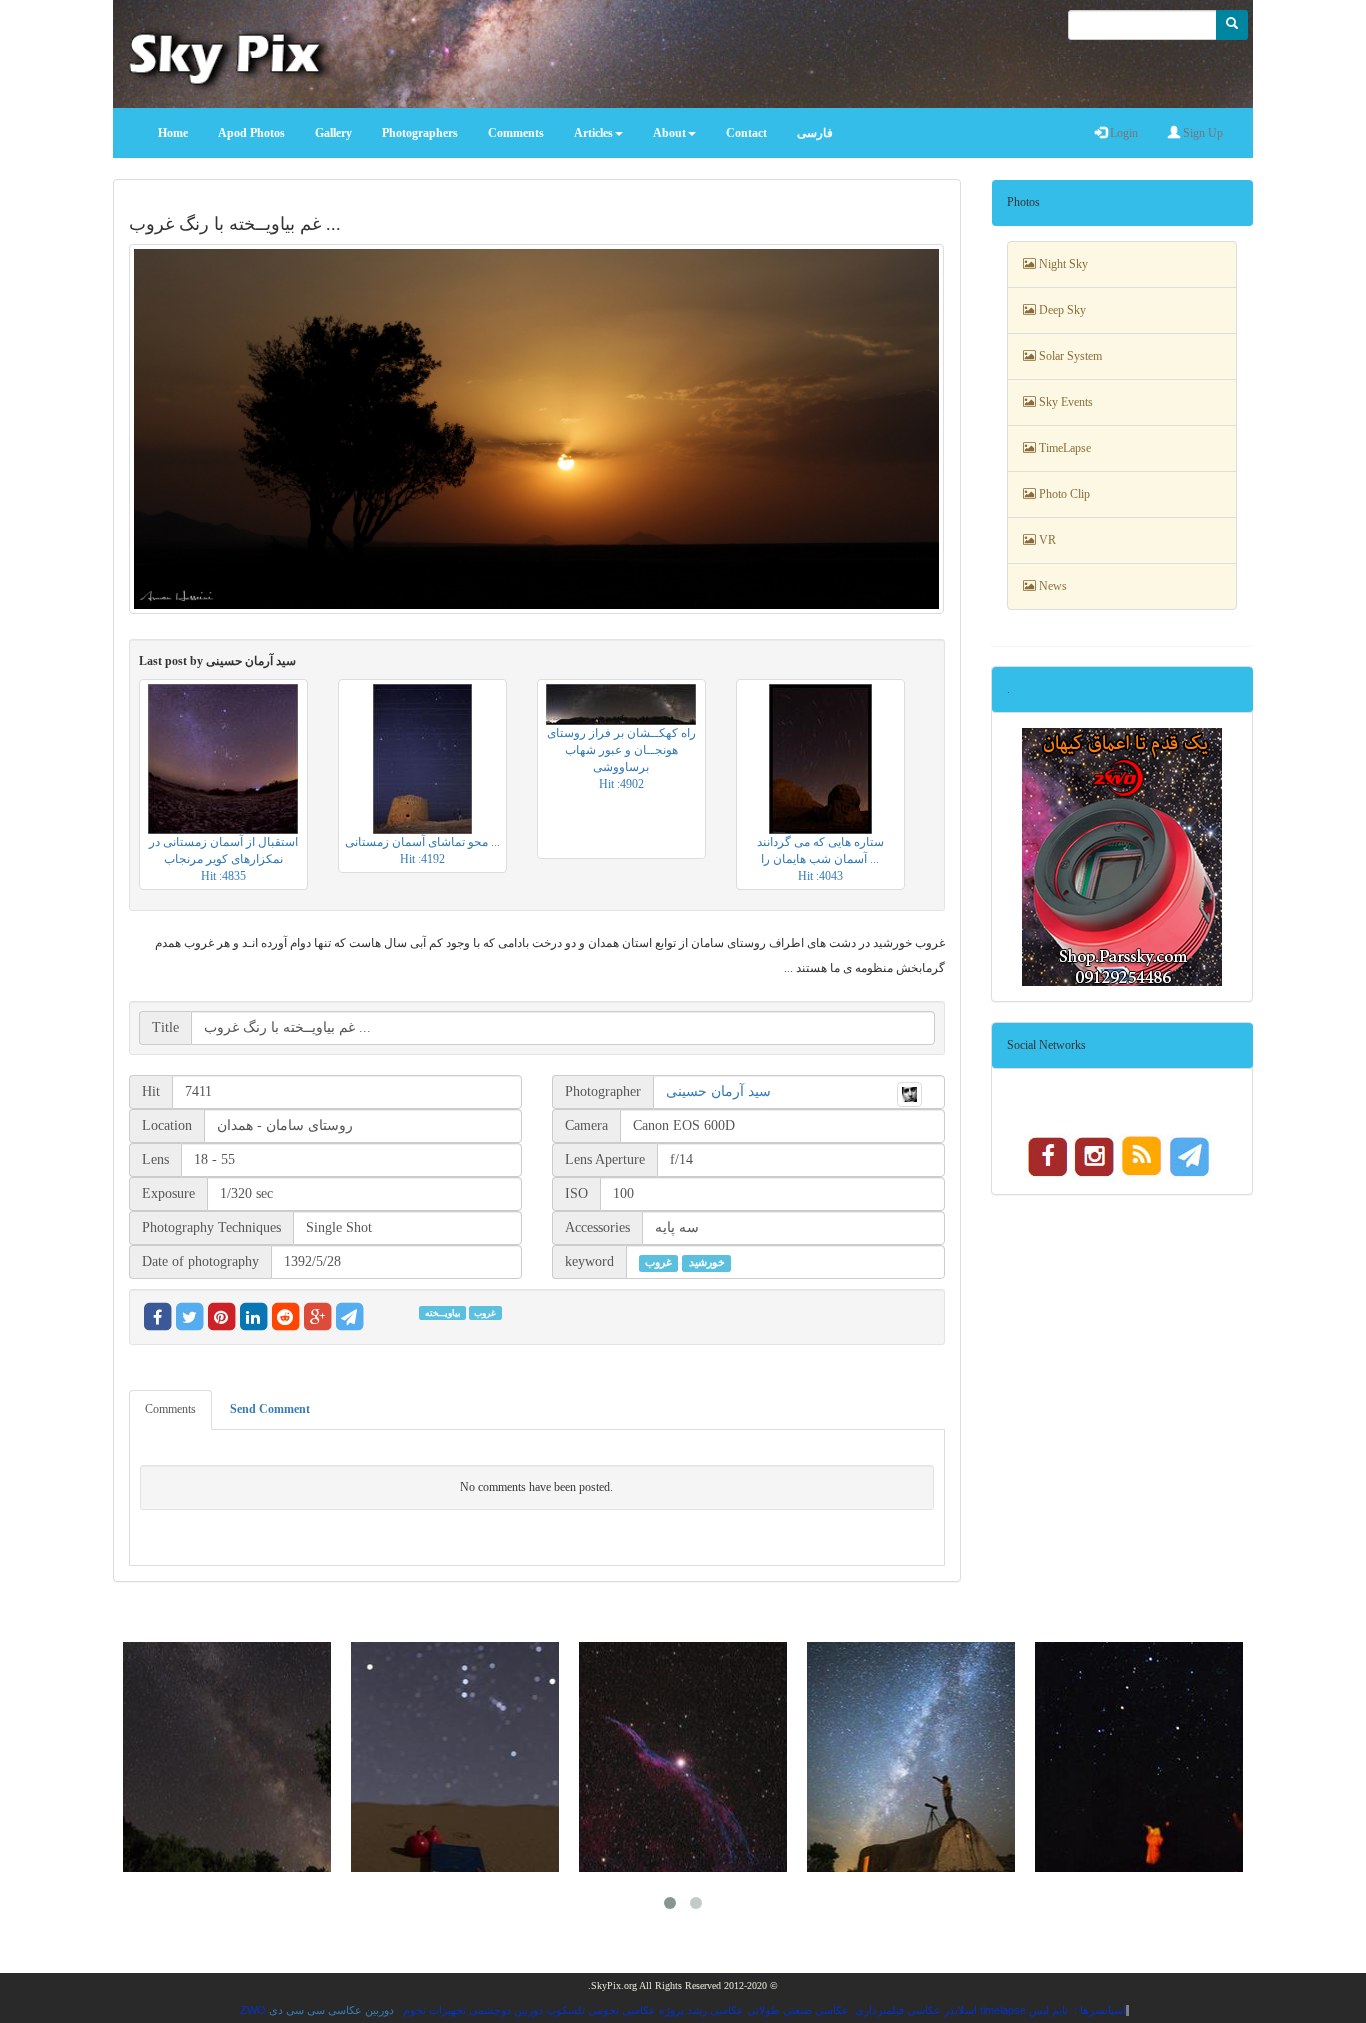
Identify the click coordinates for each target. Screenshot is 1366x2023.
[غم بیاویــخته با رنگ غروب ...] (537, 429)
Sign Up (1201, 133)
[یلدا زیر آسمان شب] (455, 1757)
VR (1046, 540)
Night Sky (1062, 264)
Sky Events (1064, 402)
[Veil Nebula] (683, 1757)
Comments (170, 1409)
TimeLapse (1063, 448)
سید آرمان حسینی (718, 1091)
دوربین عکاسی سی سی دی (331, 2010)
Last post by (217, 661)
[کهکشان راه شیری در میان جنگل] (227, 1757)
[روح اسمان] (911, 1757)
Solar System (1069, 356)
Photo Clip (1063, 494)
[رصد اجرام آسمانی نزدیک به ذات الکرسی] (1139, 1757)
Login (1122, 133)
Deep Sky (1061, 310)
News (1051, 586)
